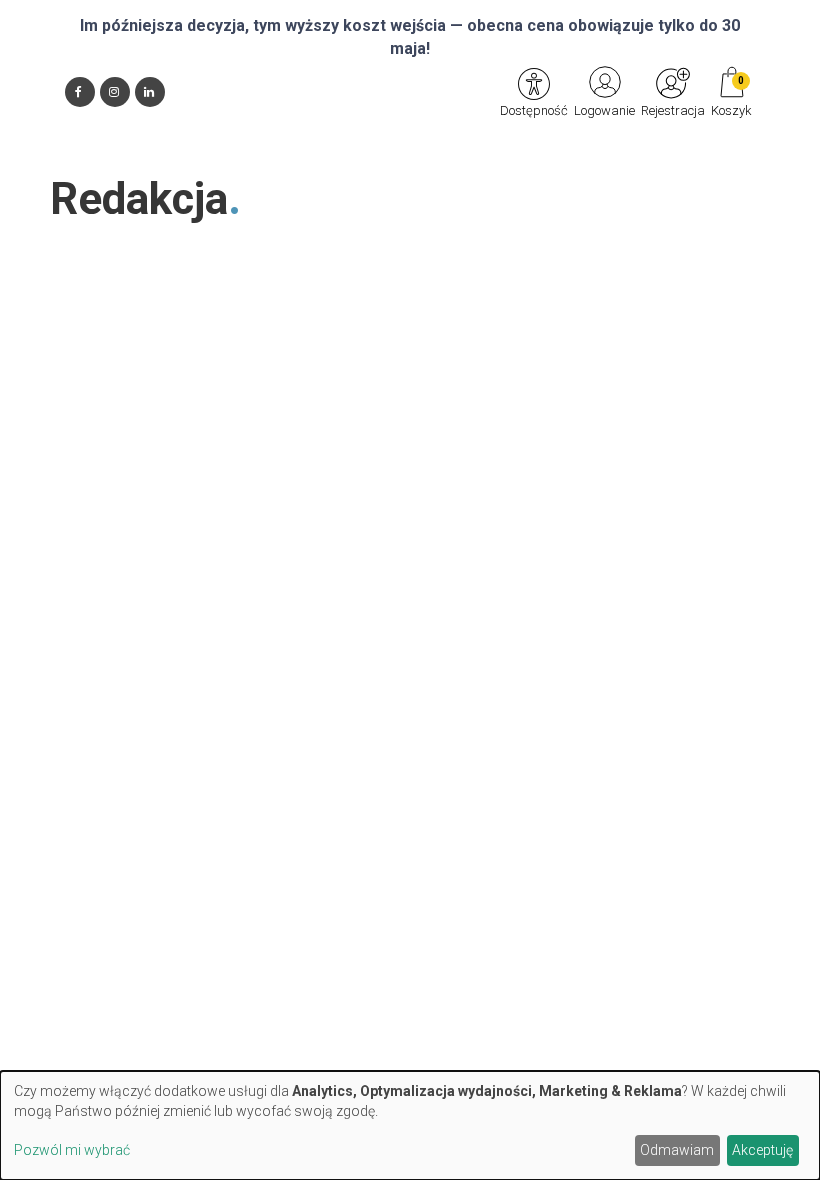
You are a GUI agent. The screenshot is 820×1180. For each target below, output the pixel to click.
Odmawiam (677, 1150)
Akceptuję (762, 1150)
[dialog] (410, 1125)
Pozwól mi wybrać (72, 1150)
